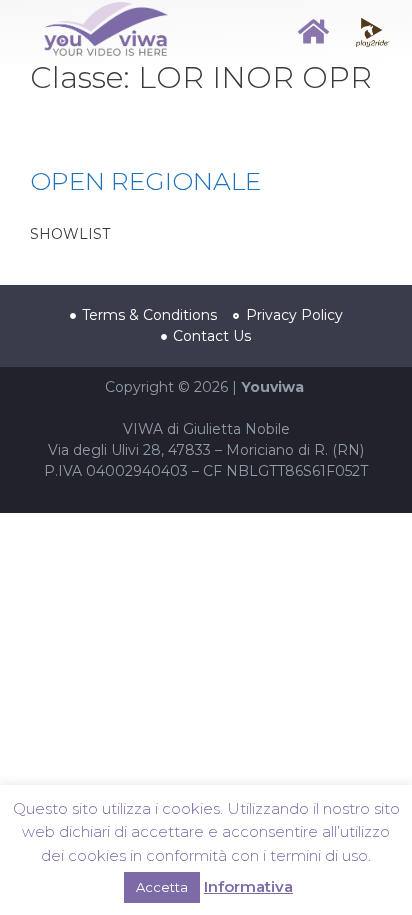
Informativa (248, 886)
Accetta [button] (162, 887)
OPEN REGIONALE (145, 181)
